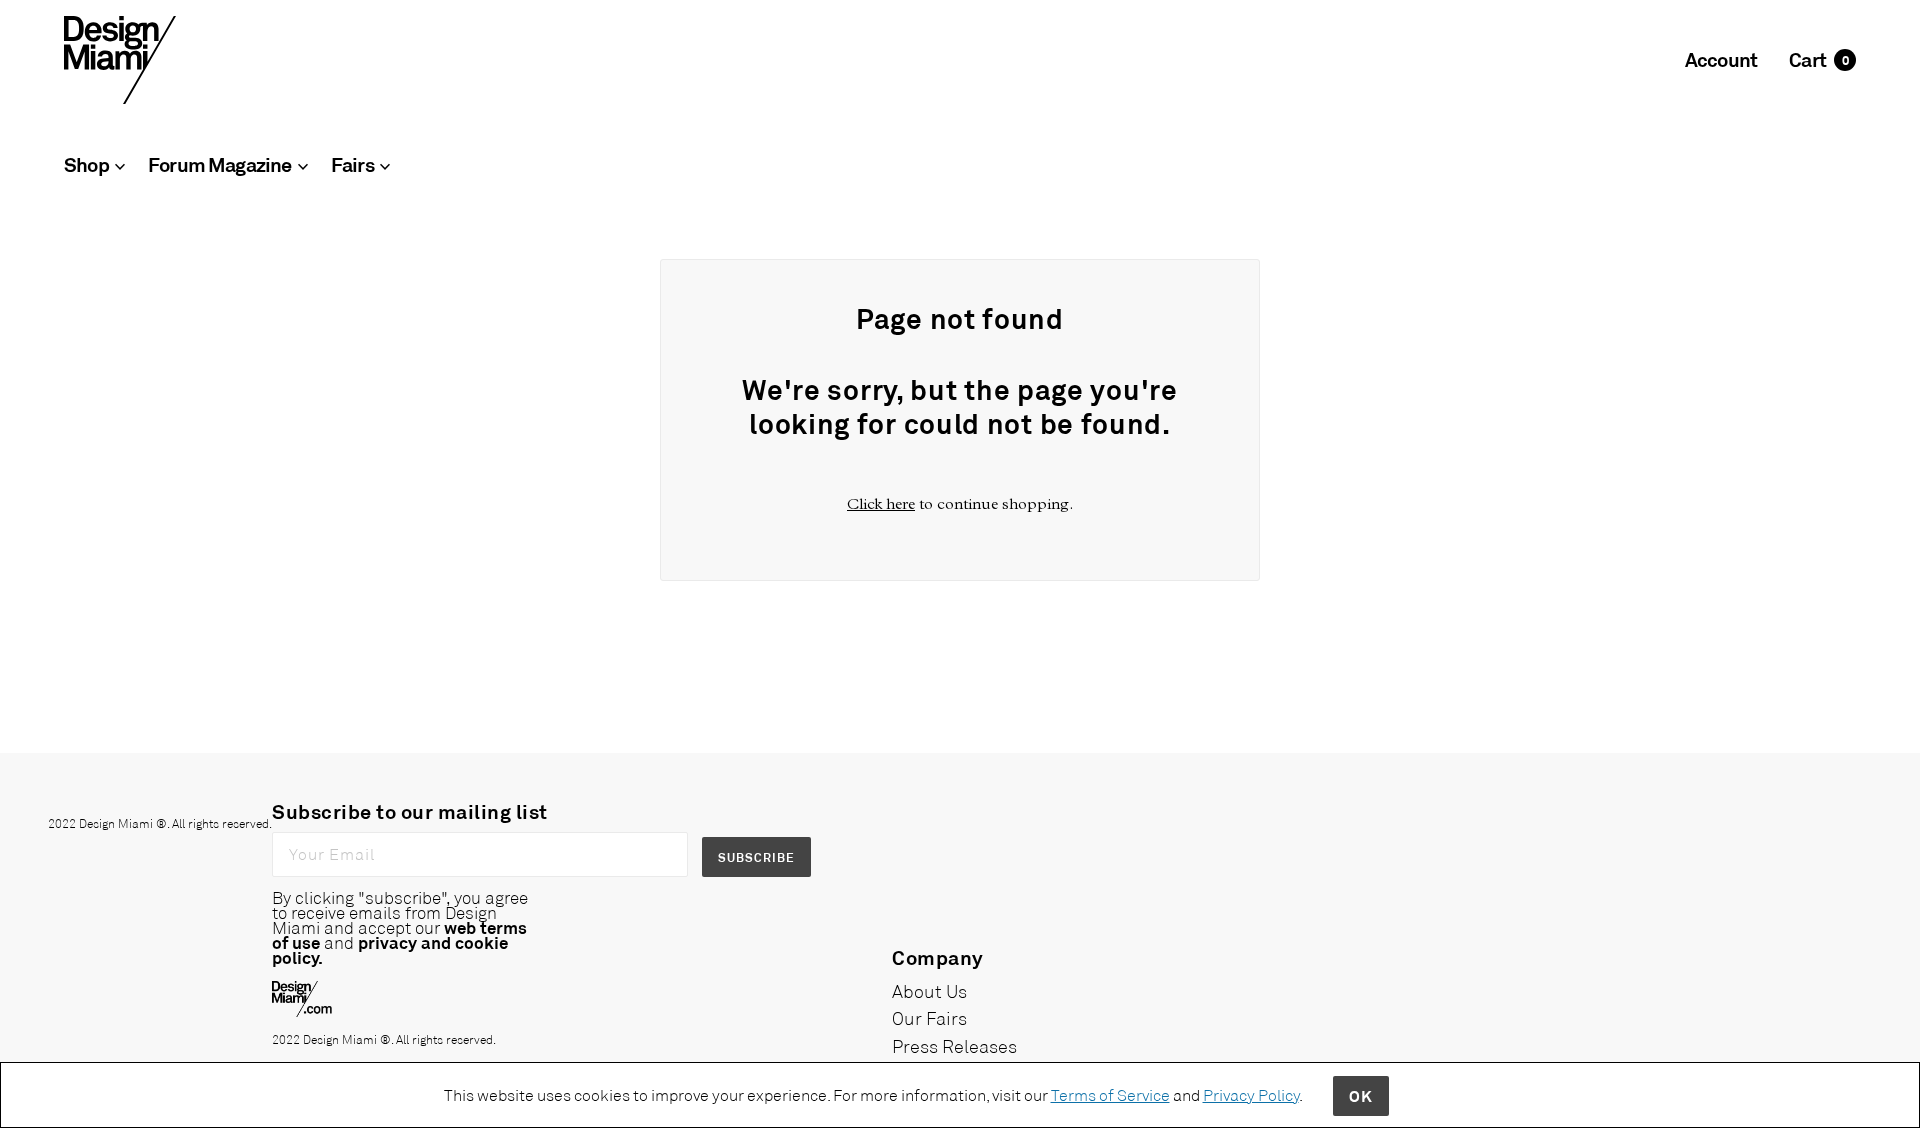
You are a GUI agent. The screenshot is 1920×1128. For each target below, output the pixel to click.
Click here (881, 503)
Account (1721, 59)
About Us (929, 991)
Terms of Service (1110, 1094)
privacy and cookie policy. (390, 949)
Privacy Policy (1251, 1094)
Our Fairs (929, 1018)
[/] (120, 58)
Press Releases (954, 1046)
